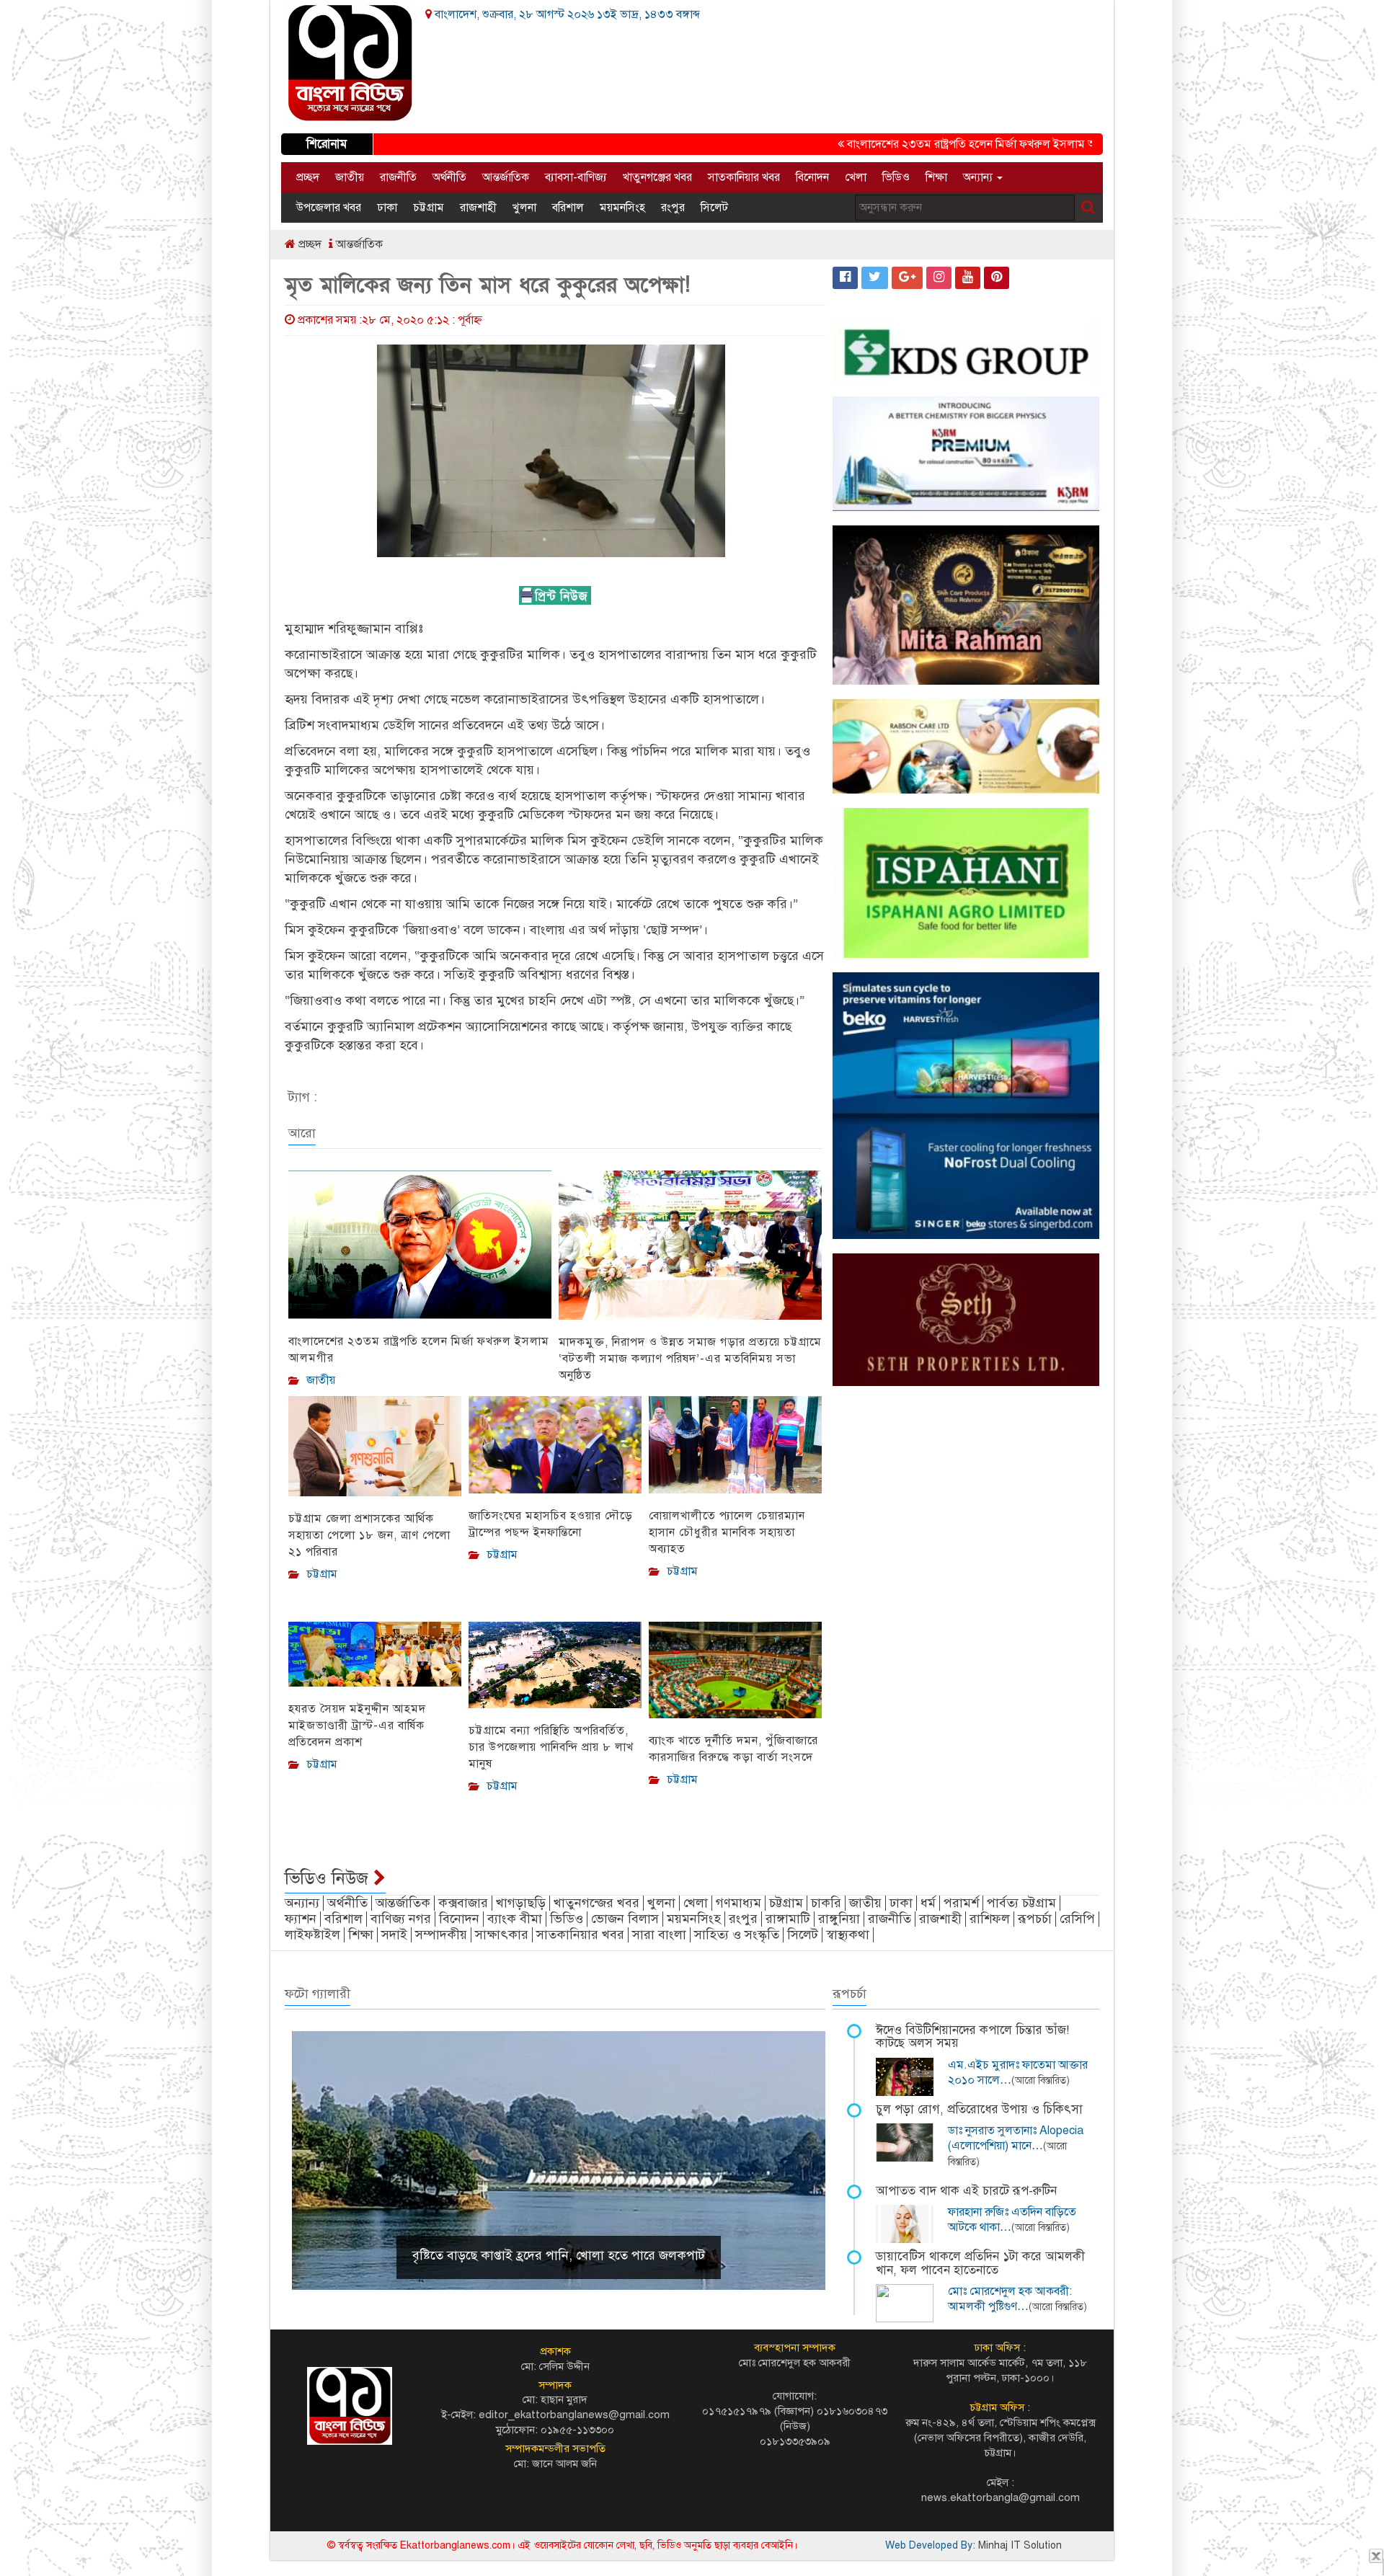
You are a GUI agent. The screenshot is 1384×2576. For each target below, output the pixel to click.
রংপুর (673, 208)
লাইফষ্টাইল (312, 1935)
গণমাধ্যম (738, 1903)
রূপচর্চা (1035, 1919)
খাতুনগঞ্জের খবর (657, 177)
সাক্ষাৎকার (502, 1935)
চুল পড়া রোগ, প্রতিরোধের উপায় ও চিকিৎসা (979, 2109)
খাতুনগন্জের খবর (596, 1903)
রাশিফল (990, 1919)
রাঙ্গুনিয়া (839, 1919)
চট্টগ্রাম (429, 208)
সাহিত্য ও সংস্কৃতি (737, 1935)
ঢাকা (387, 208)
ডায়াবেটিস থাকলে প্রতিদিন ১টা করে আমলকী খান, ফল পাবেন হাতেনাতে (980, 2263)
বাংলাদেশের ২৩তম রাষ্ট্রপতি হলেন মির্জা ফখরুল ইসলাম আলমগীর (923, 144)
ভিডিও (896, 177)
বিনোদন (812, 177)
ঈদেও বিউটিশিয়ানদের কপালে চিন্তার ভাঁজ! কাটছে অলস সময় (972, 2037)
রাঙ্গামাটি (788, 1919)
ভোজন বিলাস (625, 1919)
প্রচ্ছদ (308, 177)
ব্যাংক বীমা (515, 1919)
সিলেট (714, 208)
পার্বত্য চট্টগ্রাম (1021, 1903)
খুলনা (524, 208)
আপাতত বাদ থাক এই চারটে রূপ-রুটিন (966, 2191)
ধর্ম (928, 1903)
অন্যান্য (979, 177)
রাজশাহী (478, 208)
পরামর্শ (961, 1903)
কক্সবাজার (463, 1903)
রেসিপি (1077, 1919)
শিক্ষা (936, 177)
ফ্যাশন (301, 1919)
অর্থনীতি (449, 177)
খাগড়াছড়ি (521, 1903)
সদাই (394, 1935)
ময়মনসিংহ (622, 208)
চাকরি (826, 1903)
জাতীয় (350, 177)
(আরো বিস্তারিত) (1041, 2080)
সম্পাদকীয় (441, 1935)
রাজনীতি (398, 177)
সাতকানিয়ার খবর (744, 177)
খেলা (856, 177)
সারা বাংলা (659, 1935)
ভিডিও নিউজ (329, 1878)
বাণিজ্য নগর (401, 1919)
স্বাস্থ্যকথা (848, 1935)
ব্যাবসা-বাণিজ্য (576, 177)
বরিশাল (568, 208)
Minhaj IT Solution (1020, 2545)
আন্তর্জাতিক (506, 177)
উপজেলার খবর (329, 208)
